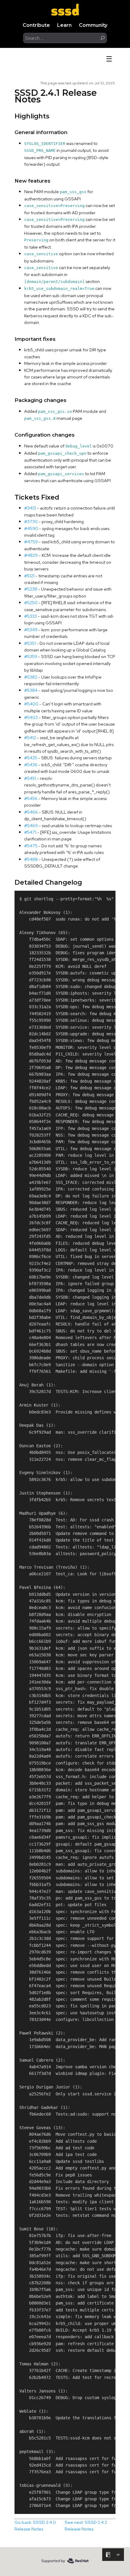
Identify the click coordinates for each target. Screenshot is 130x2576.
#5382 (31, 677)
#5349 (31, 630)
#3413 (30, 508)
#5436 (31, 765)
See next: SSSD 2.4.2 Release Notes (86, 2526)
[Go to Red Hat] (65, 2561)
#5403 (31, 717)
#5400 (31, 704)
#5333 (31, 616)
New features (32, 181)
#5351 (30, 643)
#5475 (31, 846)
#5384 (31, 690)
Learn (64, 25)
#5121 (29, 576)
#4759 (31, 542)
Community (93, 25)
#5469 (31, 825)
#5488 (31, 859)
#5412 (30, 737)
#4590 (31, 528)
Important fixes (35, 339)
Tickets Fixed (37, 497)
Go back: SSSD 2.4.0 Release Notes (35, 2526)
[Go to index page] (65, 9)
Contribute (36, 25)
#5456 (31, 798)
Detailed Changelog (48, 882)
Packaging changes (41, 400)
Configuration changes (45, 435)
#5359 (31, 656)
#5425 (31, 758)
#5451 (30, 778)
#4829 (31, 555)
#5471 (30, 832)
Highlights (32, 116)
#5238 (31, 589)
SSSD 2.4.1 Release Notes (56, 96)
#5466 (31, 812)
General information (41, 132)
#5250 (31, 602)
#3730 (31, 521)
